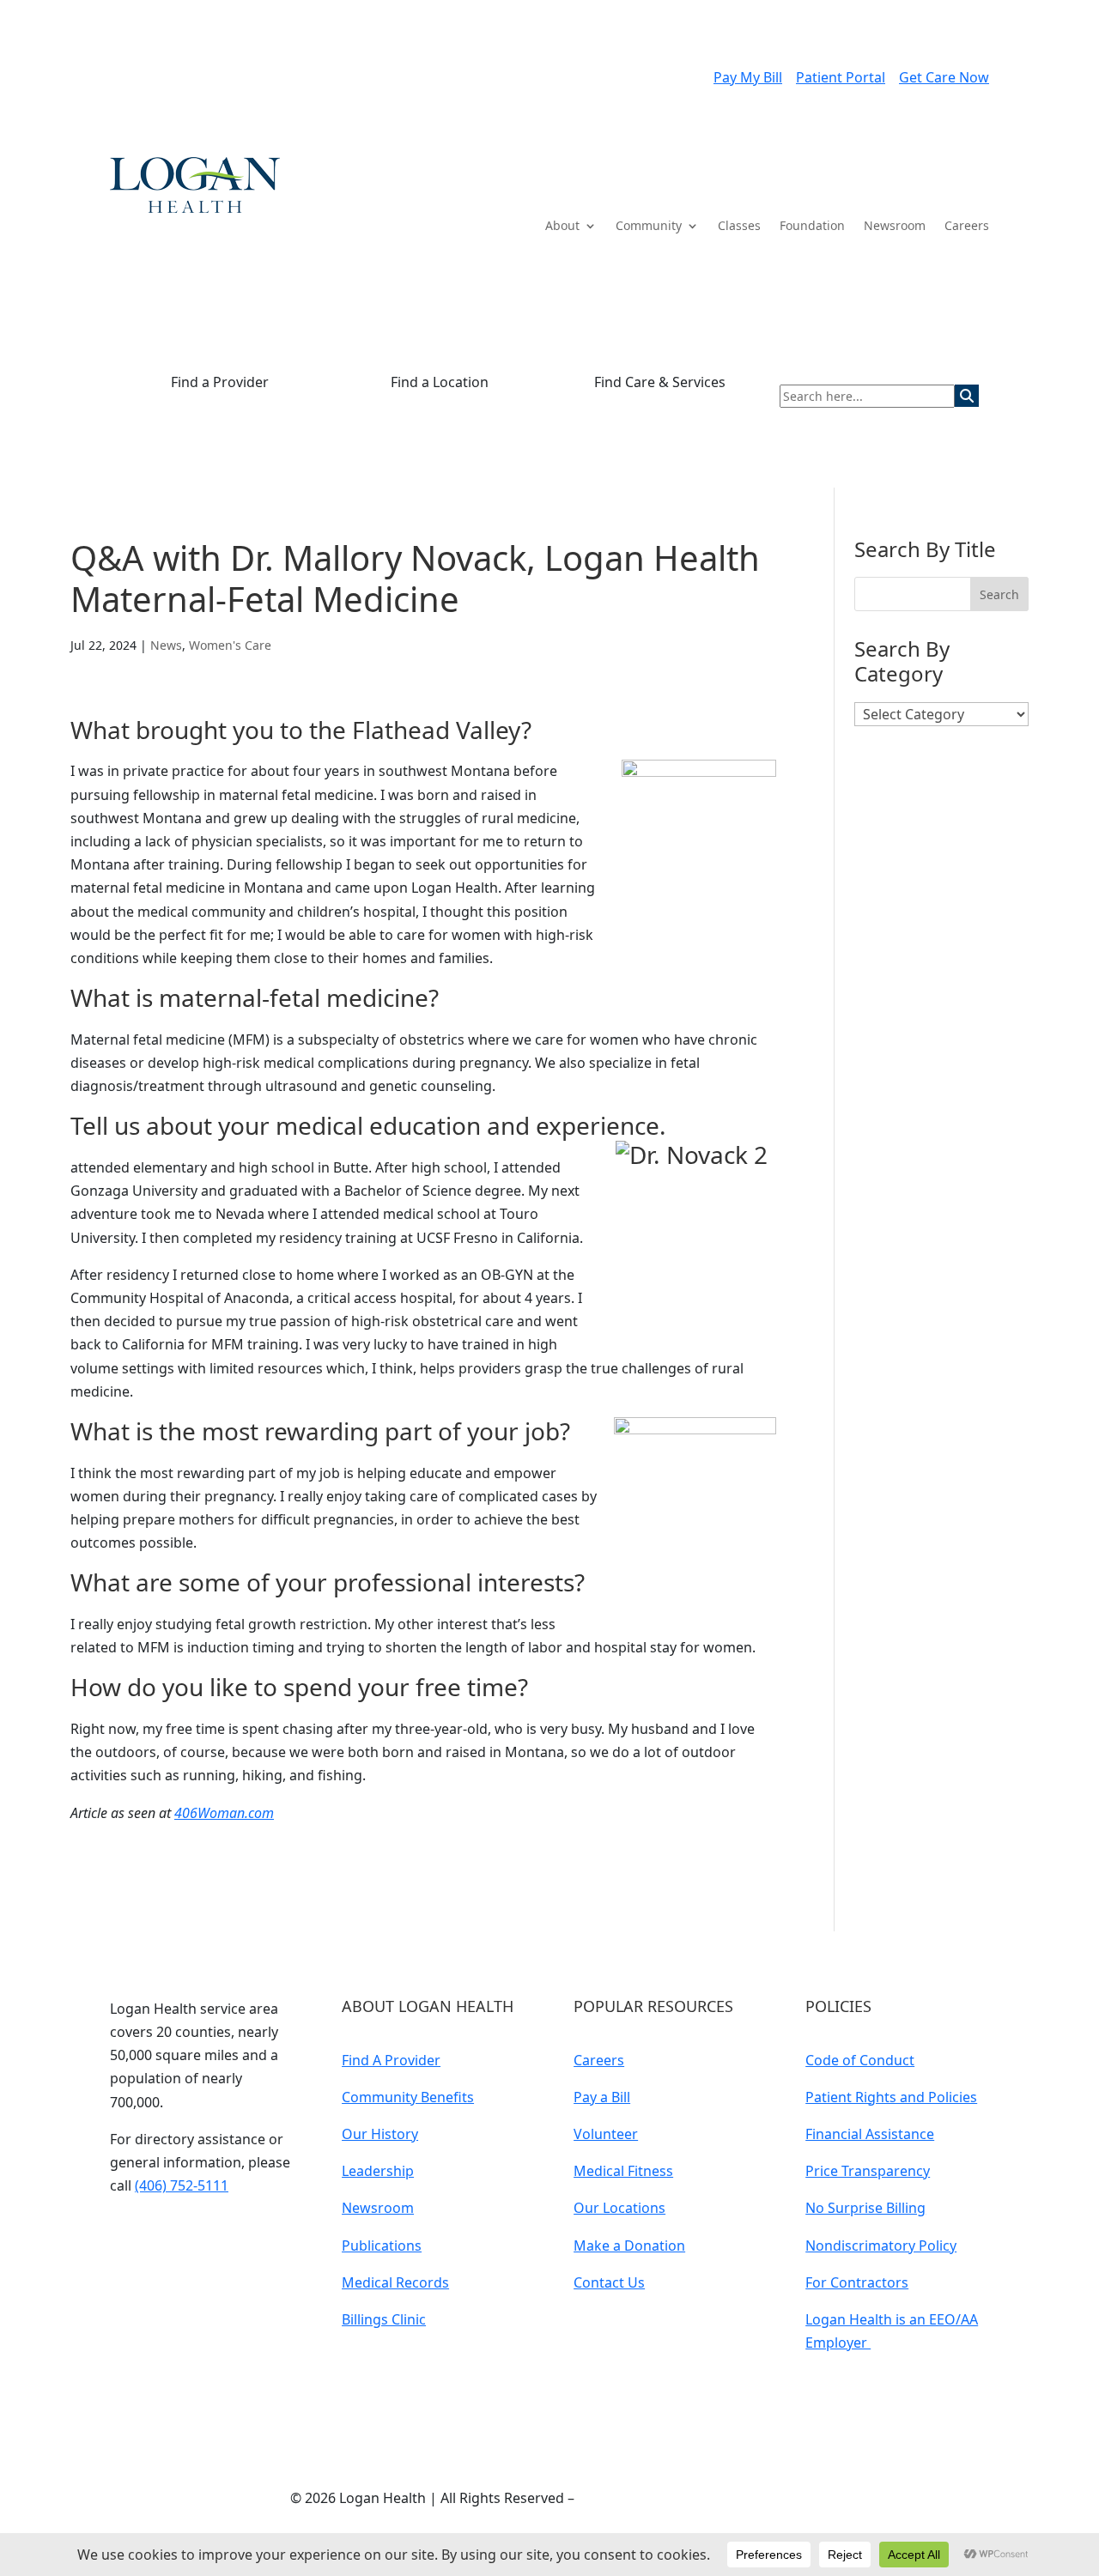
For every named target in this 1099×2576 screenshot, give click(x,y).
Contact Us (609, 2282)
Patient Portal (841, 77)
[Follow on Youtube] (124, 2236)
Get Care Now (944, 77)
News (166, 645)
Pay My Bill (748, 77)
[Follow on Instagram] (227, 2236)
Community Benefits (408, 2097)
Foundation (812, 227)
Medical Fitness (623, 2171)
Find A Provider (391, 2060)
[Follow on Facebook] (192, 2236)
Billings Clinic (384, 2319)
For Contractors (857, 2282)
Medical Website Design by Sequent (694, 2498)
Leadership (378, 2171)
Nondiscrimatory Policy (881, 2246)
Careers (967, 227)
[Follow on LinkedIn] (158, 2236)
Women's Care (230, 645)
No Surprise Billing (865, 2208)
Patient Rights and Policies (891, 2097)
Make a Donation (629, 2246)
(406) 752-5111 (182, 2185)
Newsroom (895, 227)
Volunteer (606, 2134)
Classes (739, 227)
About (562, 227)
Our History (380, 2134)
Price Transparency (868, 2171)
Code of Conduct (860, 2060)
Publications (382, 2246)
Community (649, 227)
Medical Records (395, 2282)
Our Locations (619, 2208)
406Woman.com (224, 1813)
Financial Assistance (870, 2134)
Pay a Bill (602, 2097)
